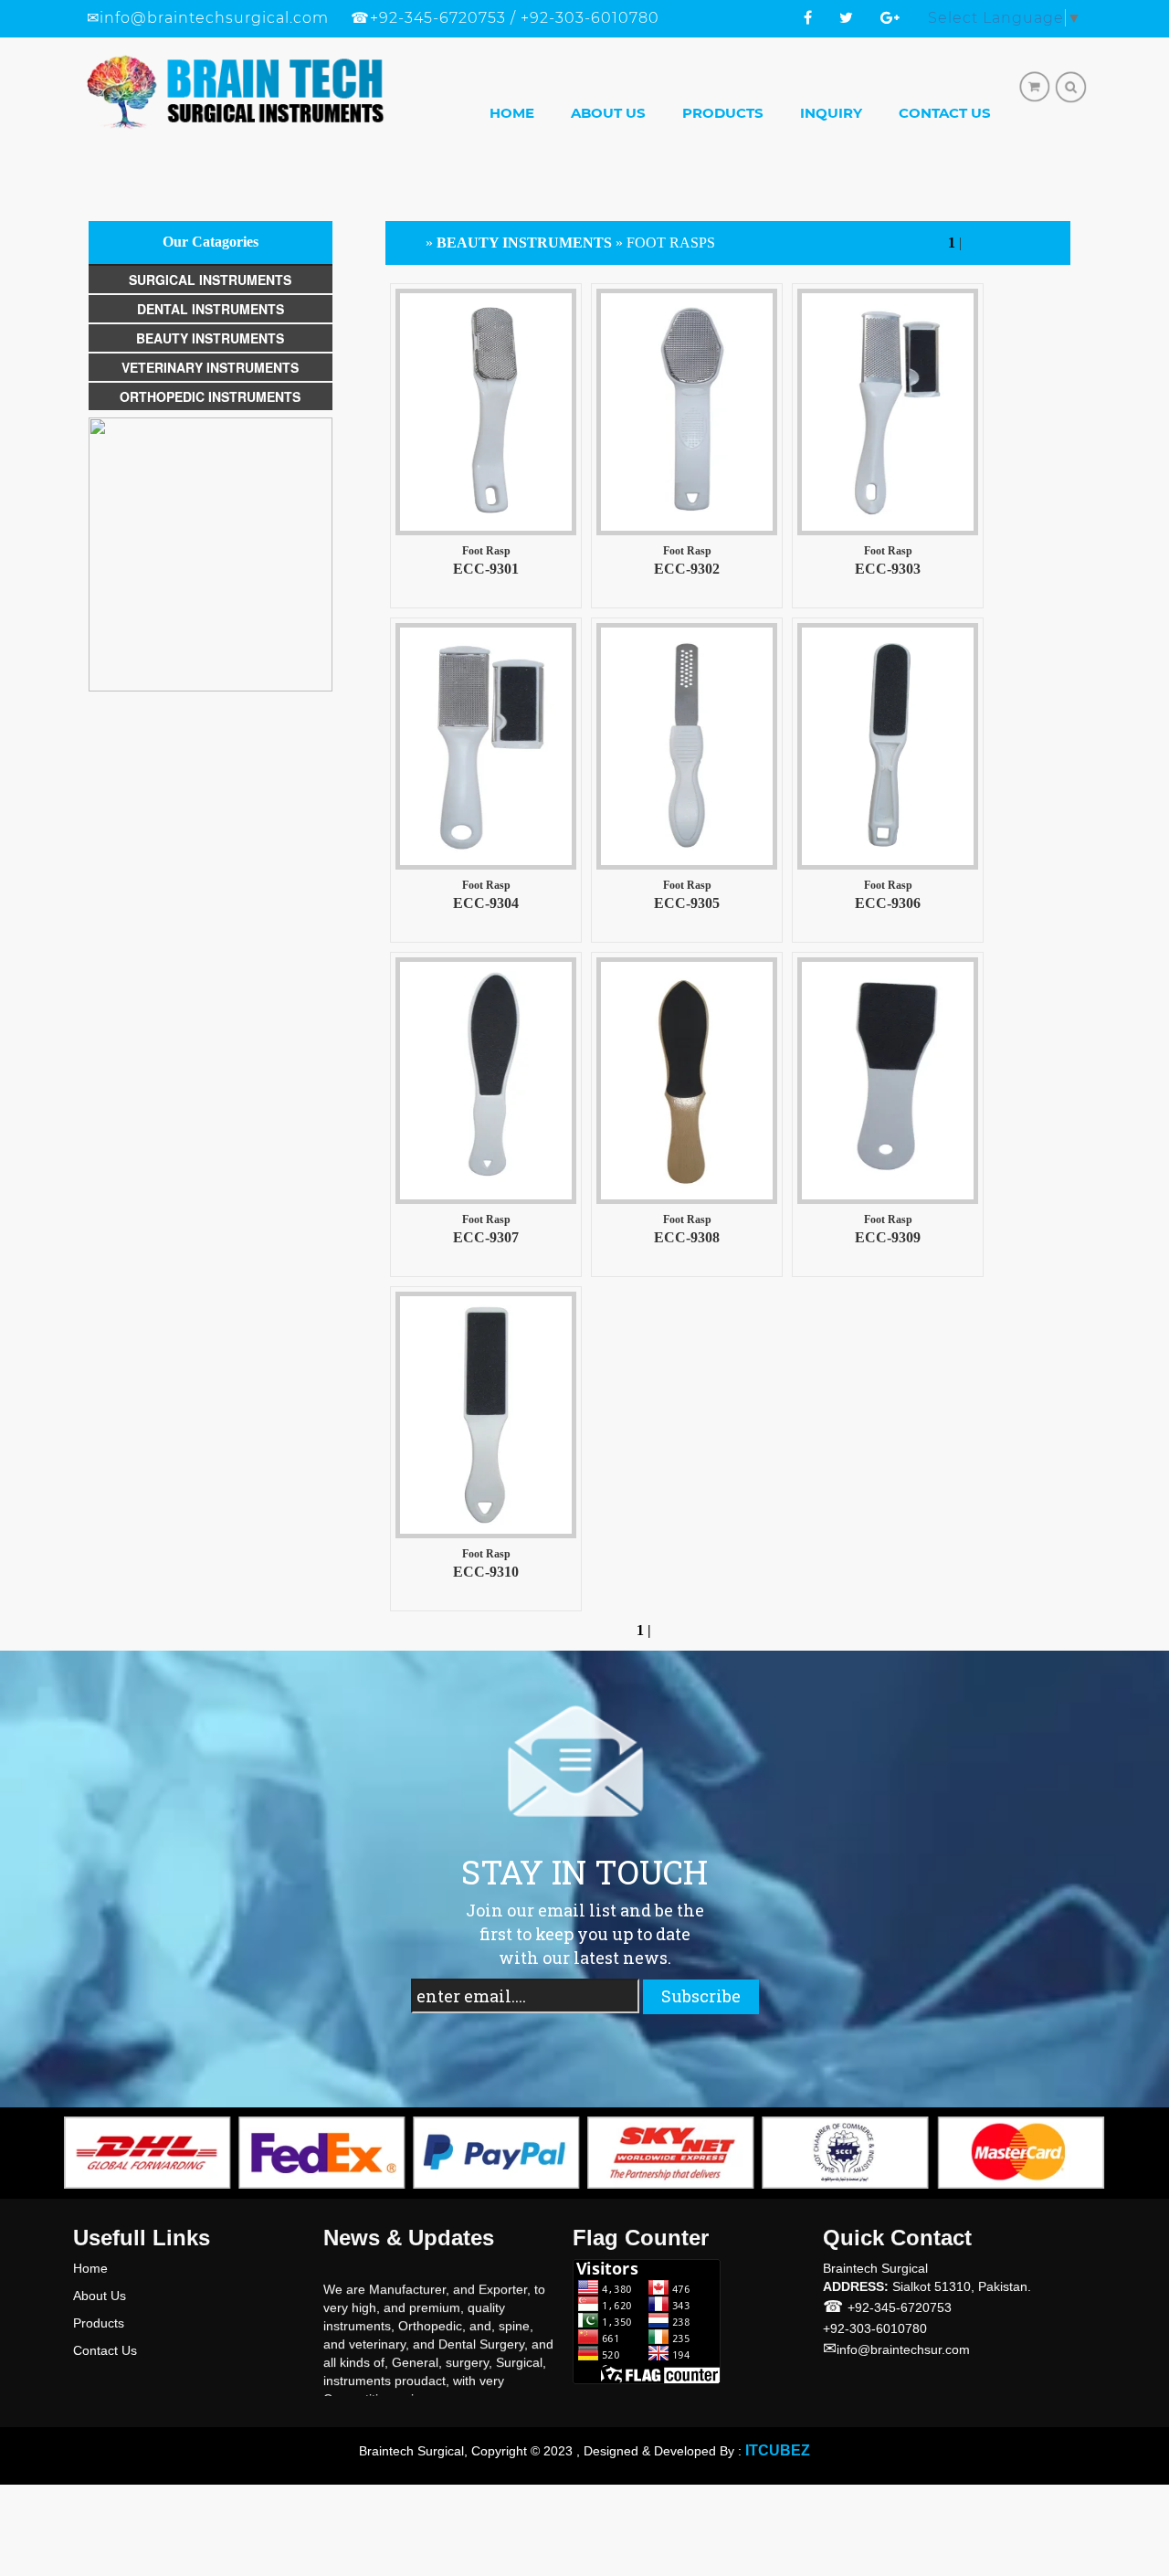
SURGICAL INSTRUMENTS (210, 280)
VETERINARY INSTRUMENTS (210, 367)
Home (512, 113)
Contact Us (945, 113)
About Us (608, 113)
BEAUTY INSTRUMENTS (210, 338)
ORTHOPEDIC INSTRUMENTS (210, 396)
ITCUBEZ (778, 2450)
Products (723, 113)
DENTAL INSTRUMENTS (211, 309)
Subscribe (701, 1996)
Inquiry (831, 113)
